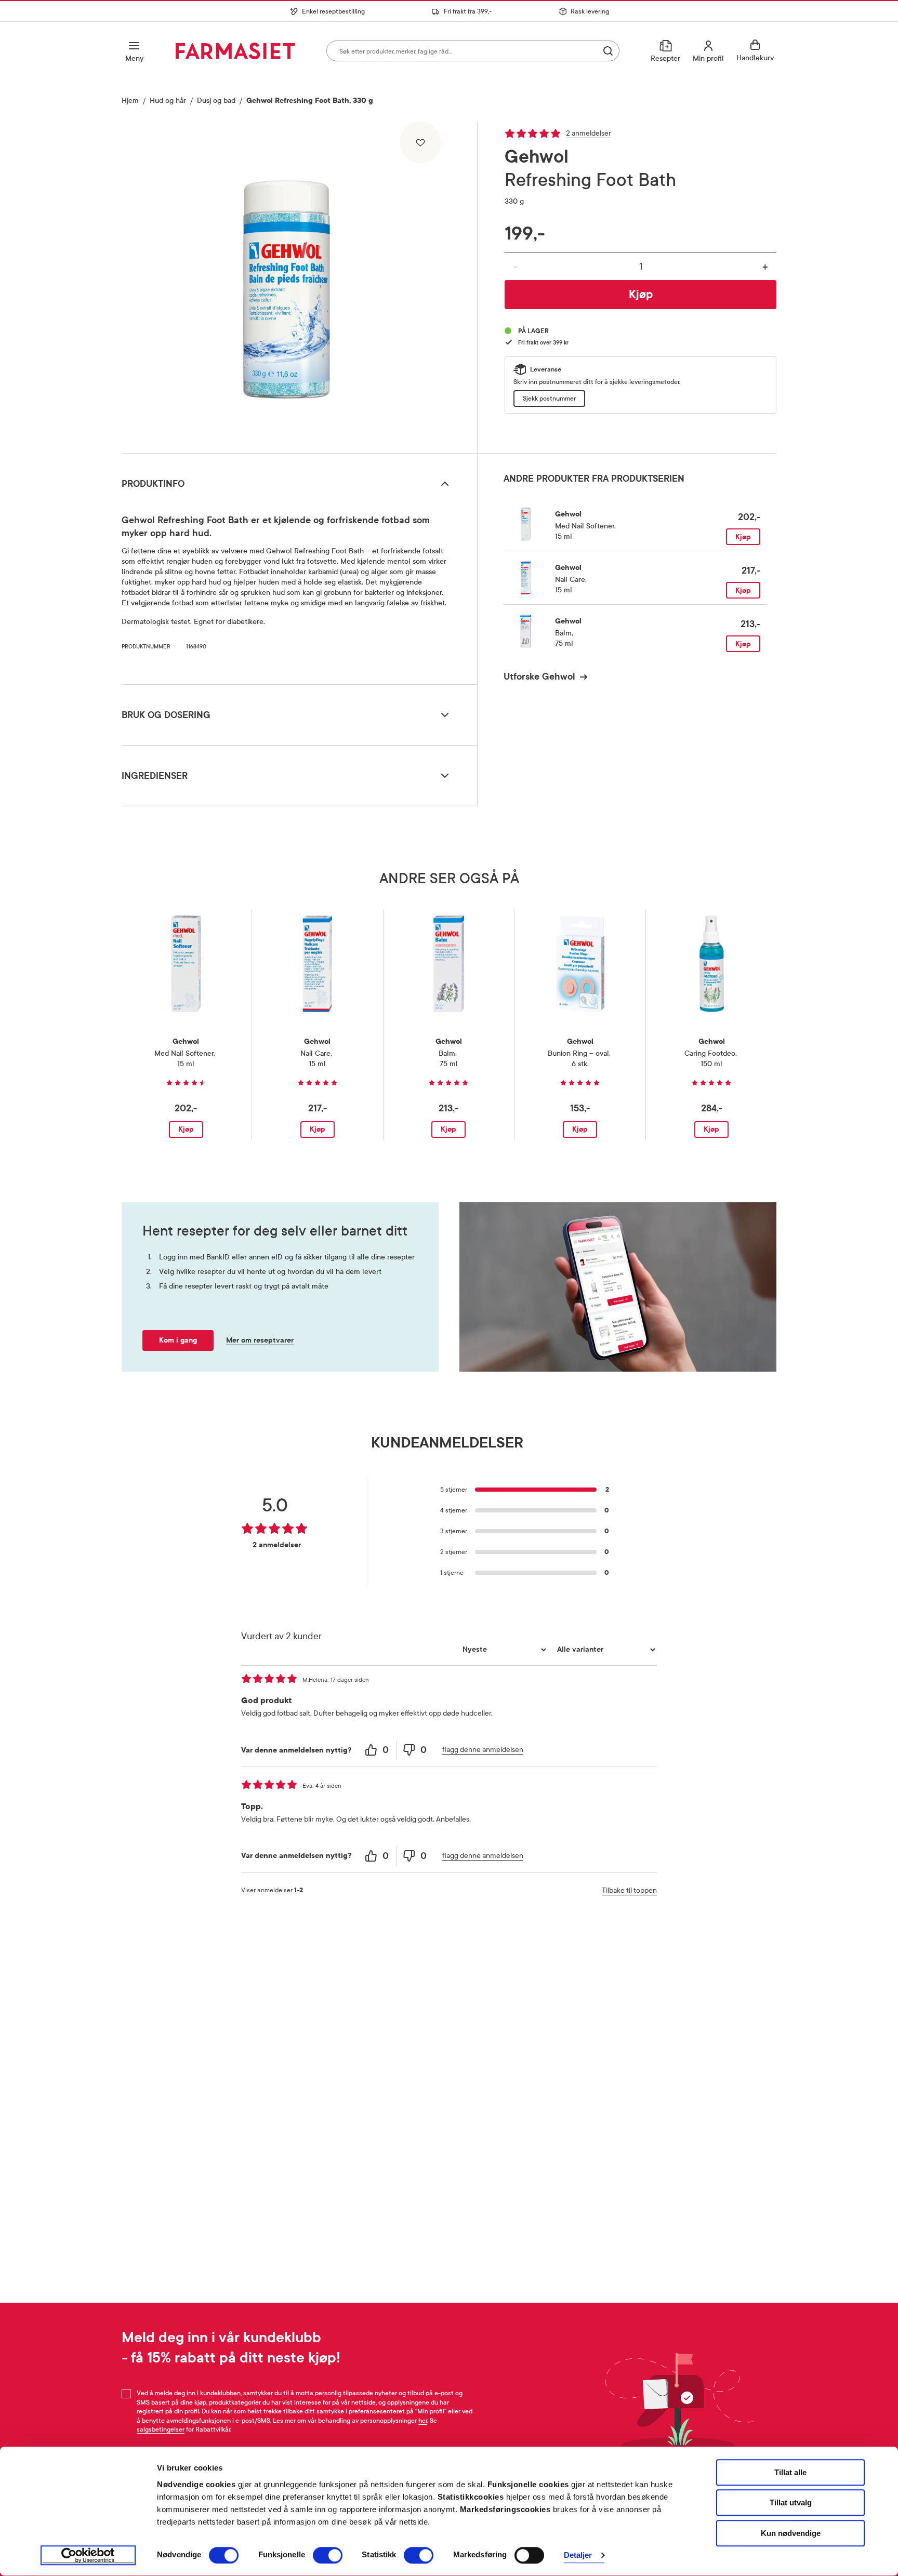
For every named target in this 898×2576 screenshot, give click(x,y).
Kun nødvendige (791, 2533)
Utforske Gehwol (539, 676)
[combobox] (473, 51)
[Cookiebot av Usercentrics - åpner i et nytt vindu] (88, 2556)
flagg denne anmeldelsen (483, 1750)
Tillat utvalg (791, 2503)
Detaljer (578, 2555)
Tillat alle (790, 2472)
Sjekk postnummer (549, 399)
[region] (298, 284)
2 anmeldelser (589, 133)
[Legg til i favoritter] (420, 142)
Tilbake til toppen (629, 1890)
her (423, 2421)
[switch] (328, 2555)
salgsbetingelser (161, 2429)
